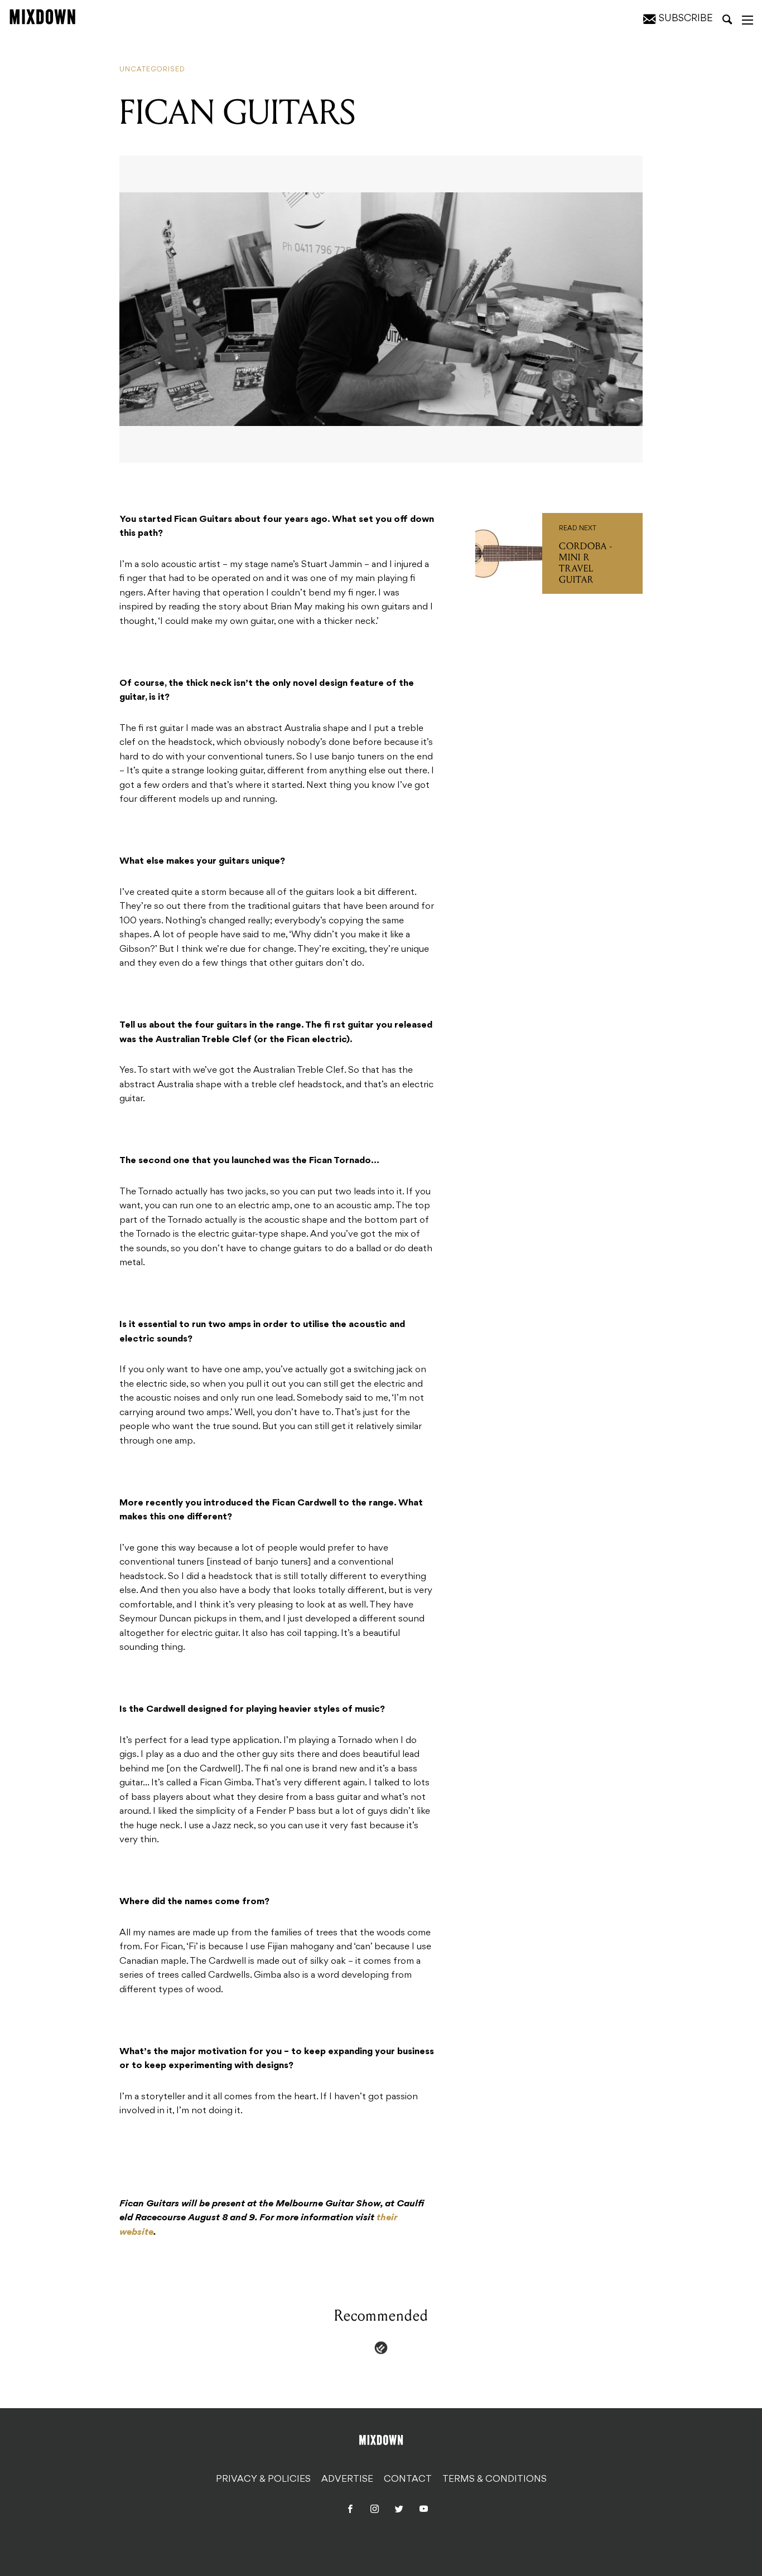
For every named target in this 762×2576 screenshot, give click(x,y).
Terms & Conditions (495, 2479)
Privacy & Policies (263, 2479)
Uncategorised (152, 70)
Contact (408, 2479)
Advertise (347, 2479)
